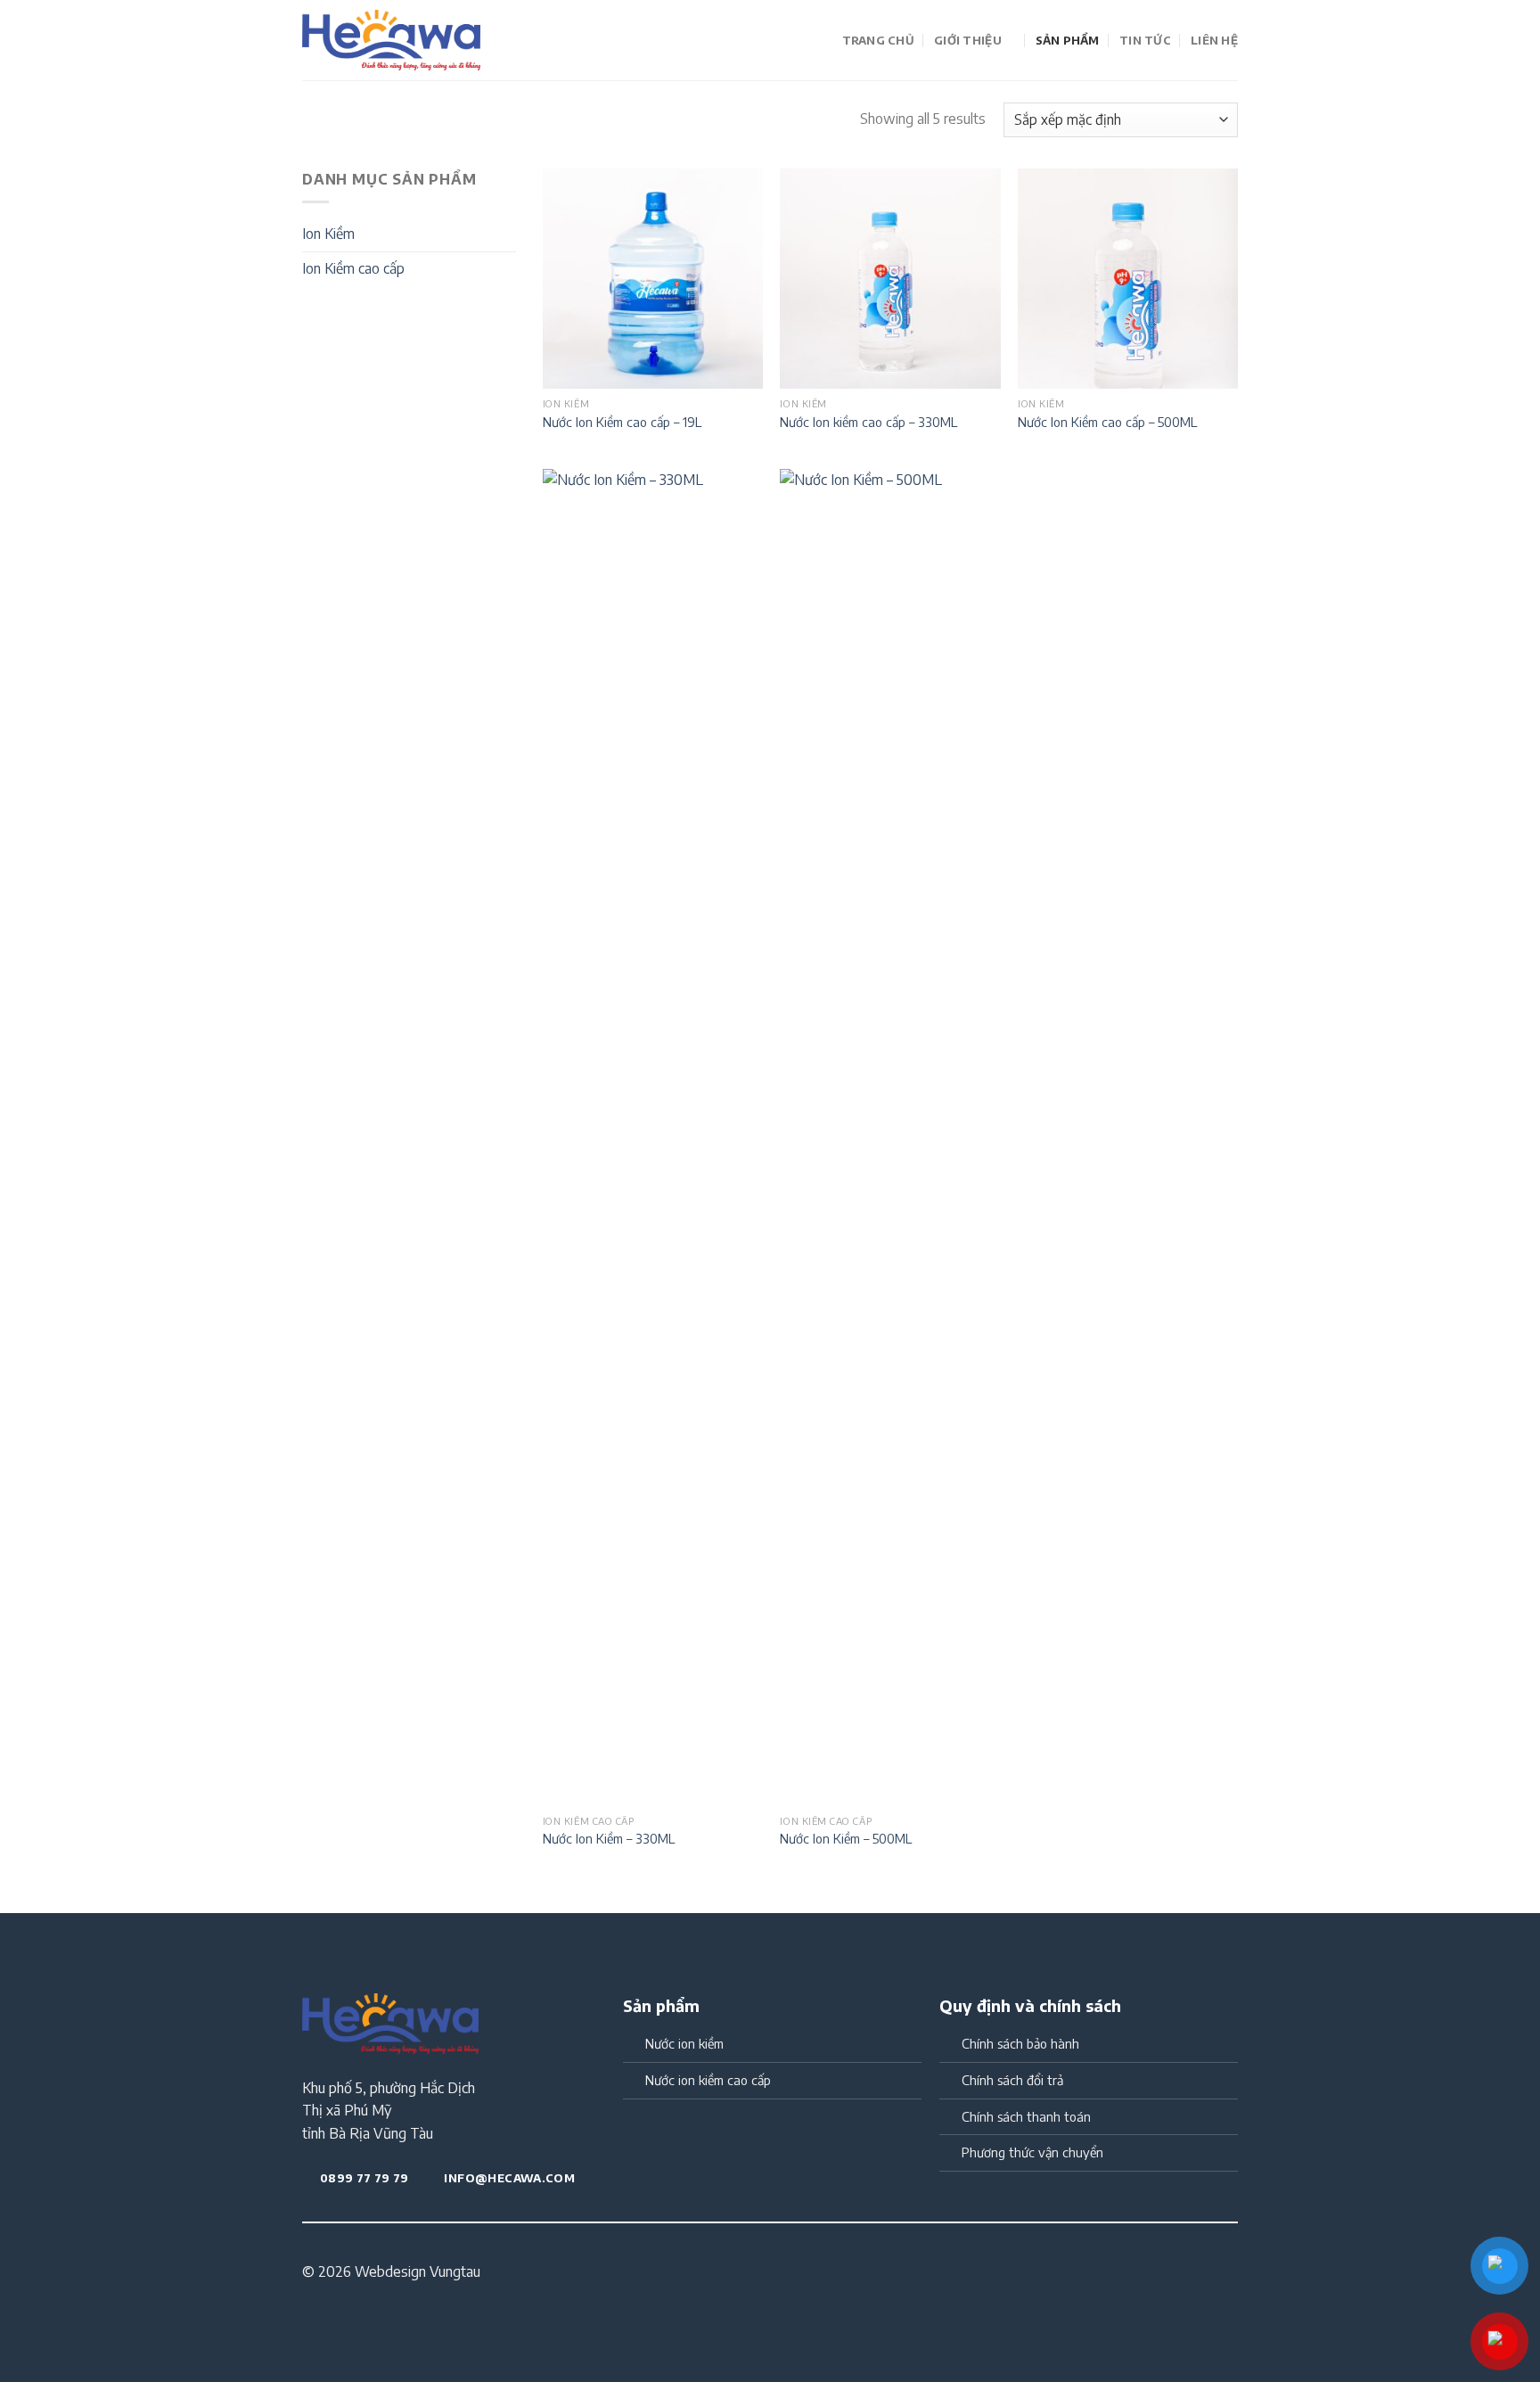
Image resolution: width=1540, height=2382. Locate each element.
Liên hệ (1214, 40)
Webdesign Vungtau (418, 2271)
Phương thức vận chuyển (1032, 2152)
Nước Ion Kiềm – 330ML (609, 1838)
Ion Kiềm (328, 234)
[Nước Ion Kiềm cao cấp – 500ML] (1128, 279)
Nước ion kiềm (684, 2043)
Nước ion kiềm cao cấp (708, 2080)
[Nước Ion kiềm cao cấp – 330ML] (890, 279)
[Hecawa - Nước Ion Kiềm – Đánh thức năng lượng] (391, 41)
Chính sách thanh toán (1026, 2116)
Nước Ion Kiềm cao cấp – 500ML (1107, 422)
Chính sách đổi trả (1012, 2080)
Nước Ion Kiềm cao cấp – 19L (622, 422)
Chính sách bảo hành (1020, 2043)
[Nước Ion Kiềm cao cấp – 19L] (653, 279)
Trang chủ (878, 40)
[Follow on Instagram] (1000, 2273)
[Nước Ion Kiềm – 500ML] (890, 1138)
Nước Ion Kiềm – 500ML (846, 1838)
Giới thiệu (968, 40)
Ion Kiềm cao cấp (353, 268)
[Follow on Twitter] (1021, 2273)
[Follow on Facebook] (978, 2273)
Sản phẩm (1068, 40)
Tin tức (1145, 40)
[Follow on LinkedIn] (1044, 2273)
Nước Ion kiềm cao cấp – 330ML (868, 422)
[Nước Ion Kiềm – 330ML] (653, 1138)
